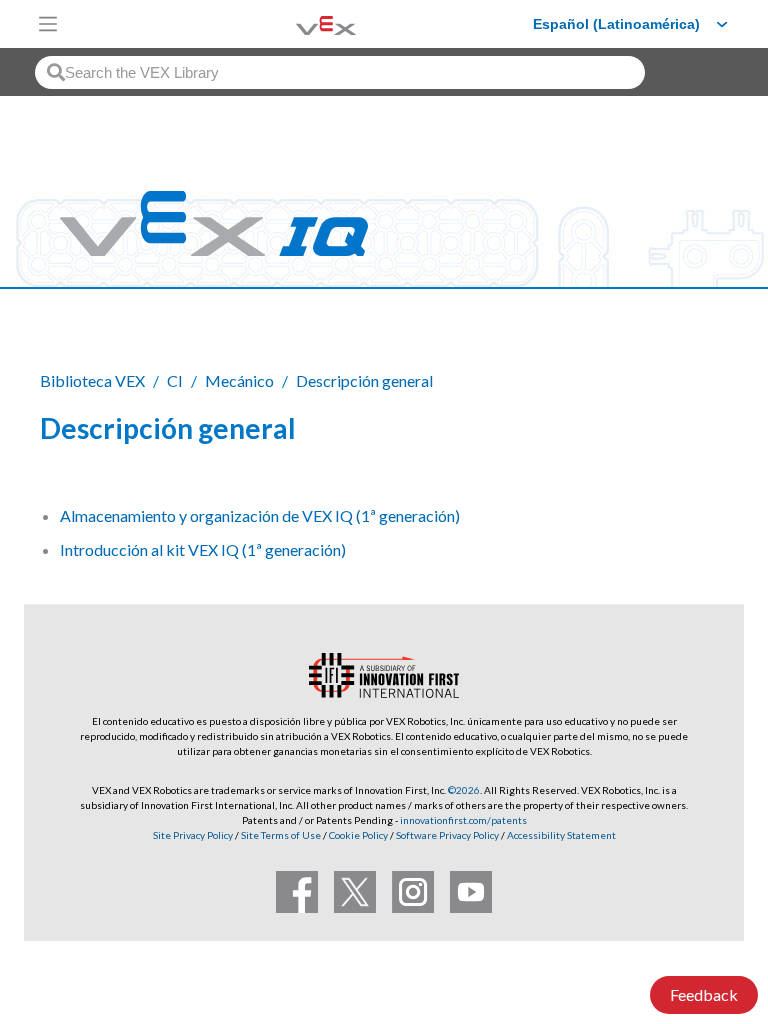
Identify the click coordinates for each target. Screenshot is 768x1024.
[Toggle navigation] (48, 24)
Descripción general (364, 380)
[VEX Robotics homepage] (301, 23)
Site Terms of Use (280, 835)
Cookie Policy (358, 835)
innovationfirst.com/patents (463, 820)
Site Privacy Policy (193, 835)
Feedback (704, 994)
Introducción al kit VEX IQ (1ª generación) (203, 549)
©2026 (464, 790)
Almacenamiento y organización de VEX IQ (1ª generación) (260, 515)
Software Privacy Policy (447, 835)
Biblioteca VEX (92, 380)
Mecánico (239, 380)
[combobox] (340, 72)
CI (175, 380)
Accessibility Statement (561, 835)
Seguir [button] (679, 431)
